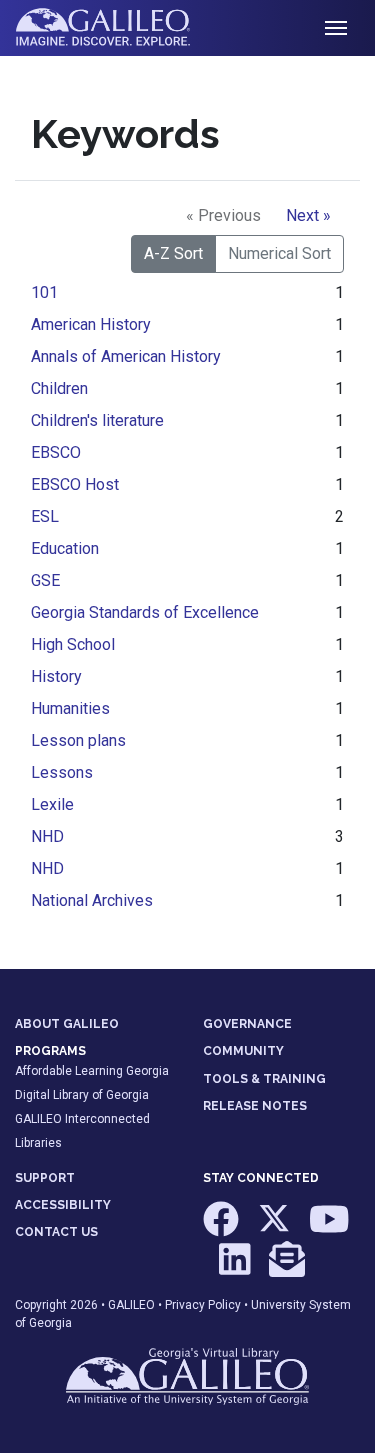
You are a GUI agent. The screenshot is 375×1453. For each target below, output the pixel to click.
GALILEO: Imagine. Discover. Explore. (118, 28)
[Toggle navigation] (336, 28)
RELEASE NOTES (255, 1106)
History (56, 676)
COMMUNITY (243, 1051)
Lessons (62, 772)
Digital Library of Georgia (82, 1095)
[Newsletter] (287, 1268)
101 (44, 292)
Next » (308, 215)
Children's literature (97, 420)
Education (65, 548)
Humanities (70, 708)
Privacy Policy (203, 1305)
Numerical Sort (279, 253)
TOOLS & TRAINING (264, 1079)
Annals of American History (126, 356)
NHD (47, 836)
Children (59, 388)
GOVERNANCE (247, 1024)
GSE (45, 580)
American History (91, 324)
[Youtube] (329, 1229)
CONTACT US (56, 1232)
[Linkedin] (236, 1268)
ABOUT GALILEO (67, 1024)
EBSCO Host (75, 484)
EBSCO (56, 452)
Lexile (52, 804)
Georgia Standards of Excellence (145, 612)
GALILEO (131, 1305)
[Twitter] (275, 1229)
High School (73, 644)
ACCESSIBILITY (63, 1205)
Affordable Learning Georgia (92, 1071)
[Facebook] (222, 1229)
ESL (45, 516)
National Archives (92, 900)
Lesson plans (78, 740)
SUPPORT (45, 1178)
